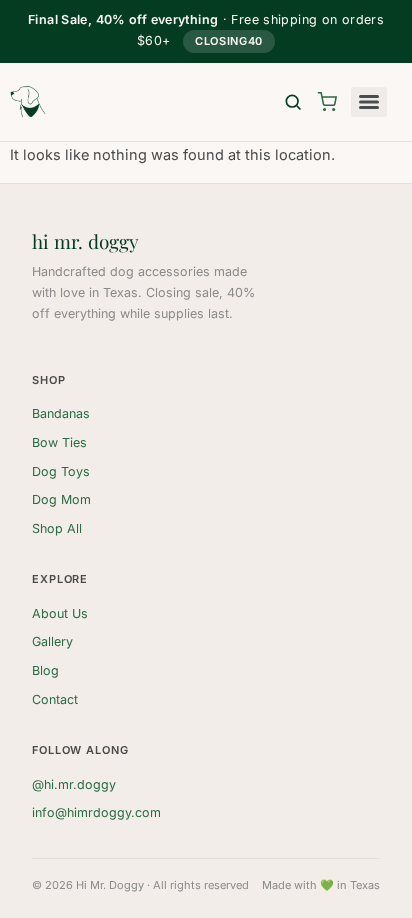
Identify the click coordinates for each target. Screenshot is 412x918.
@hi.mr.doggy (74, 784)
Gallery (52, 641)
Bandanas (61, 413)
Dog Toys (61, 471)
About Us (60, 613)
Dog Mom (61, 499)
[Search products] (293, 102)
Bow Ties (59, 442)
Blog (45, 670)
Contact (55, 699)
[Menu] (369, 102)
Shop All (57, 528)
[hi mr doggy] (28, 102)
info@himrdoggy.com (96, 812)
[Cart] (327, 102)
